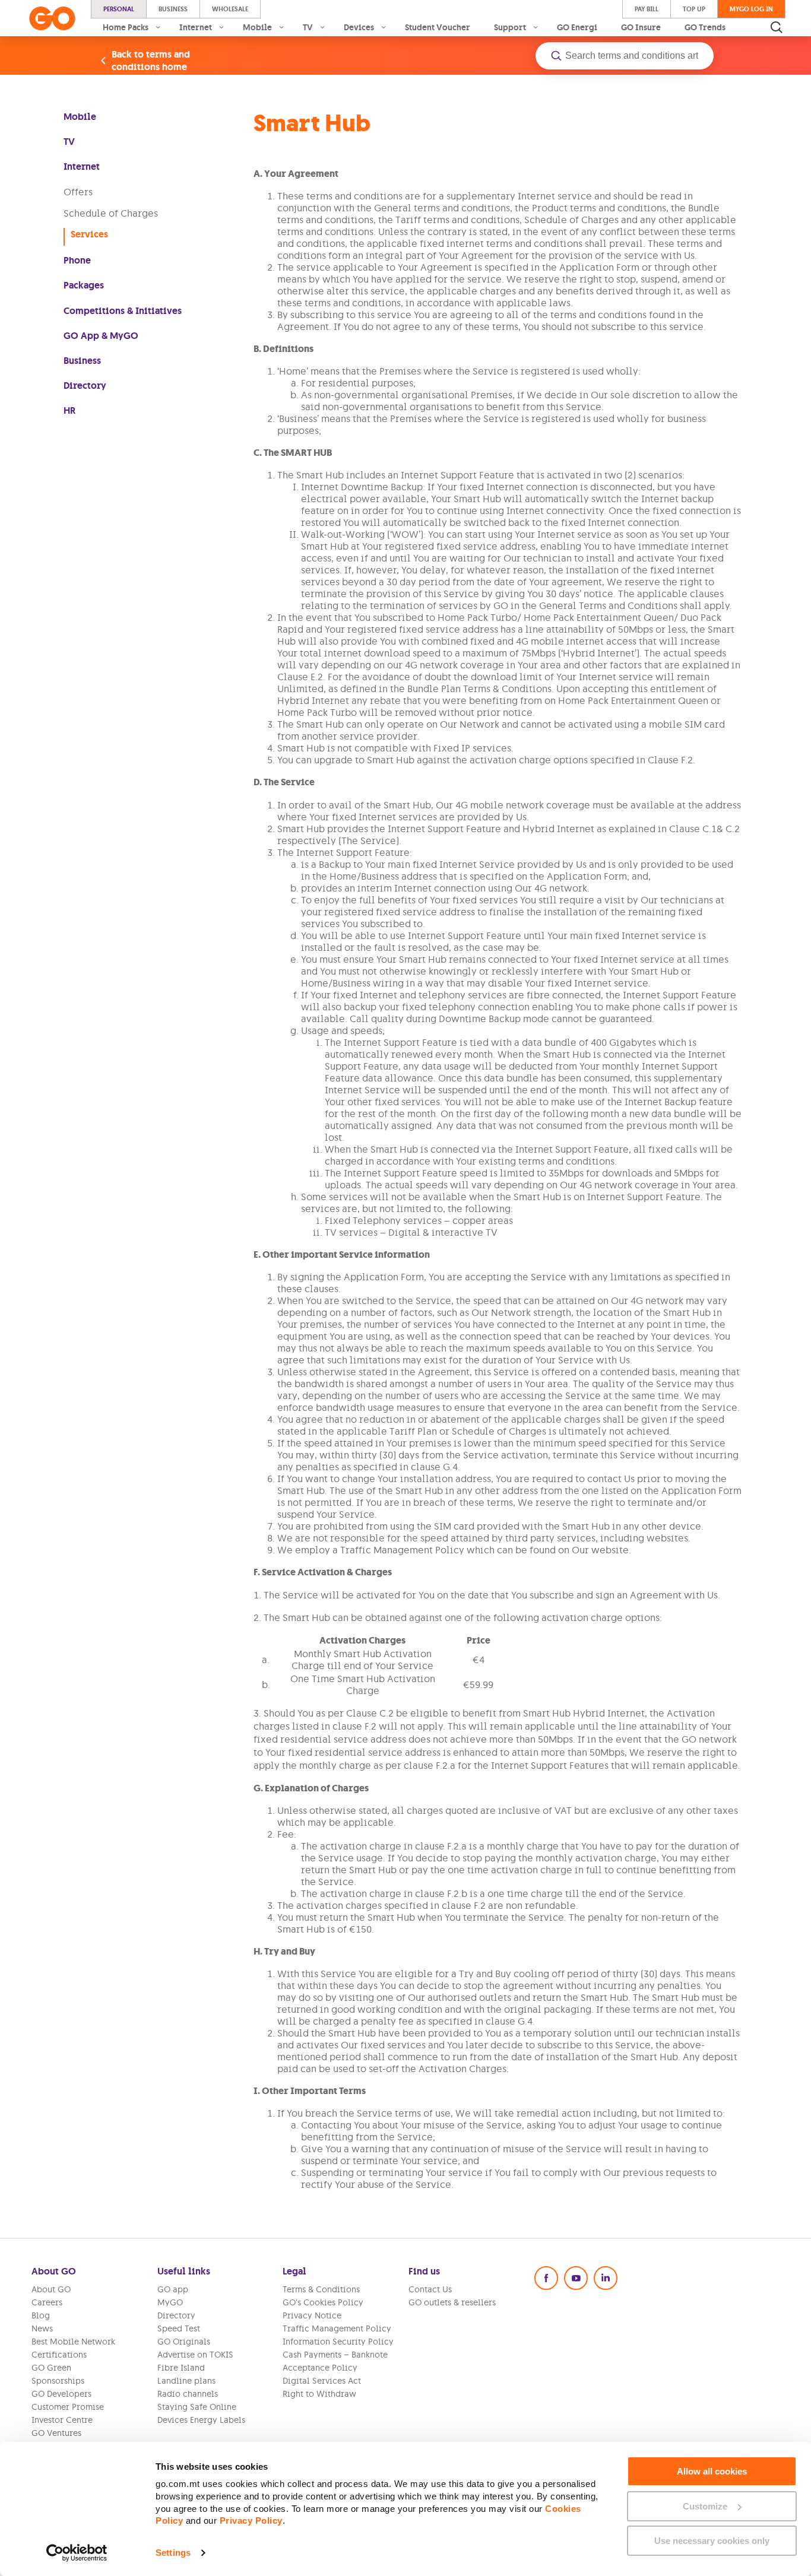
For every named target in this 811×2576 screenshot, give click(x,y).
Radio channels (188, 2394)
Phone (77, 260)
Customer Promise (68, 2407)
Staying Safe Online (197, 2407)
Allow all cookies (712, 2471)
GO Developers (61, 2394)
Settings (173, 2553)
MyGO (170, 2302)
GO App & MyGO (101, 336)
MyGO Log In (751, 9)
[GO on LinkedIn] (606, 2278)
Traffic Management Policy (337, 2328)
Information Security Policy (338, 2342)
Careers (47, 2302)
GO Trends (705, 27)
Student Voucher (438, 27)
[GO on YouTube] (576, 2278)
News (42, 2328)
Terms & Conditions (321, 2289)
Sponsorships (58, 2381)
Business (173, 9)
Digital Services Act (322, 2381)
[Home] (52, 18)
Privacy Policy (251, 2521)
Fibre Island (181, 2368)
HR (69, 410)
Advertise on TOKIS (195, 2355)
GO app (173, 2289)
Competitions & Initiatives (123, 311)
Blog (41, 2315)
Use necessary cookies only (712, 2541)
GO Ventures (56, 2433)
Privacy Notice (312, 2315)
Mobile (80, 117)
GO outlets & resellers (452, 2302)
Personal (119, 9)
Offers (78, 192)
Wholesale (230, 9)
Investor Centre (62, 2420)
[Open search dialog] (777, 27)
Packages (84, 285)
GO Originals (184, 2342)
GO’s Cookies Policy (323, 2302)
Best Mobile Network (73, 2342)
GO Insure (641, 27)
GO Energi (577, 27)
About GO (51, 2289)
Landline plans (186, 2381)
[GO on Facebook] (546, 2278)
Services (89, 234)
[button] (625, 56)
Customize (705, 2506)
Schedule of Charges (111, 213)
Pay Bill (647, 9)
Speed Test (179, 2328)
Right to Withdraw (319, 2394)
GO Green (51, 2368)
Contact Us (430, 2289)
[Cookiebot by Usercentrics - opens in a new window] (77, 2553)
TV (69, 142)
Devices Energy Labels (201, 2420)
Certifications (59, 2355)
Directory (85, 386)
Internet (82, 166)
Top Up (694, 9)
